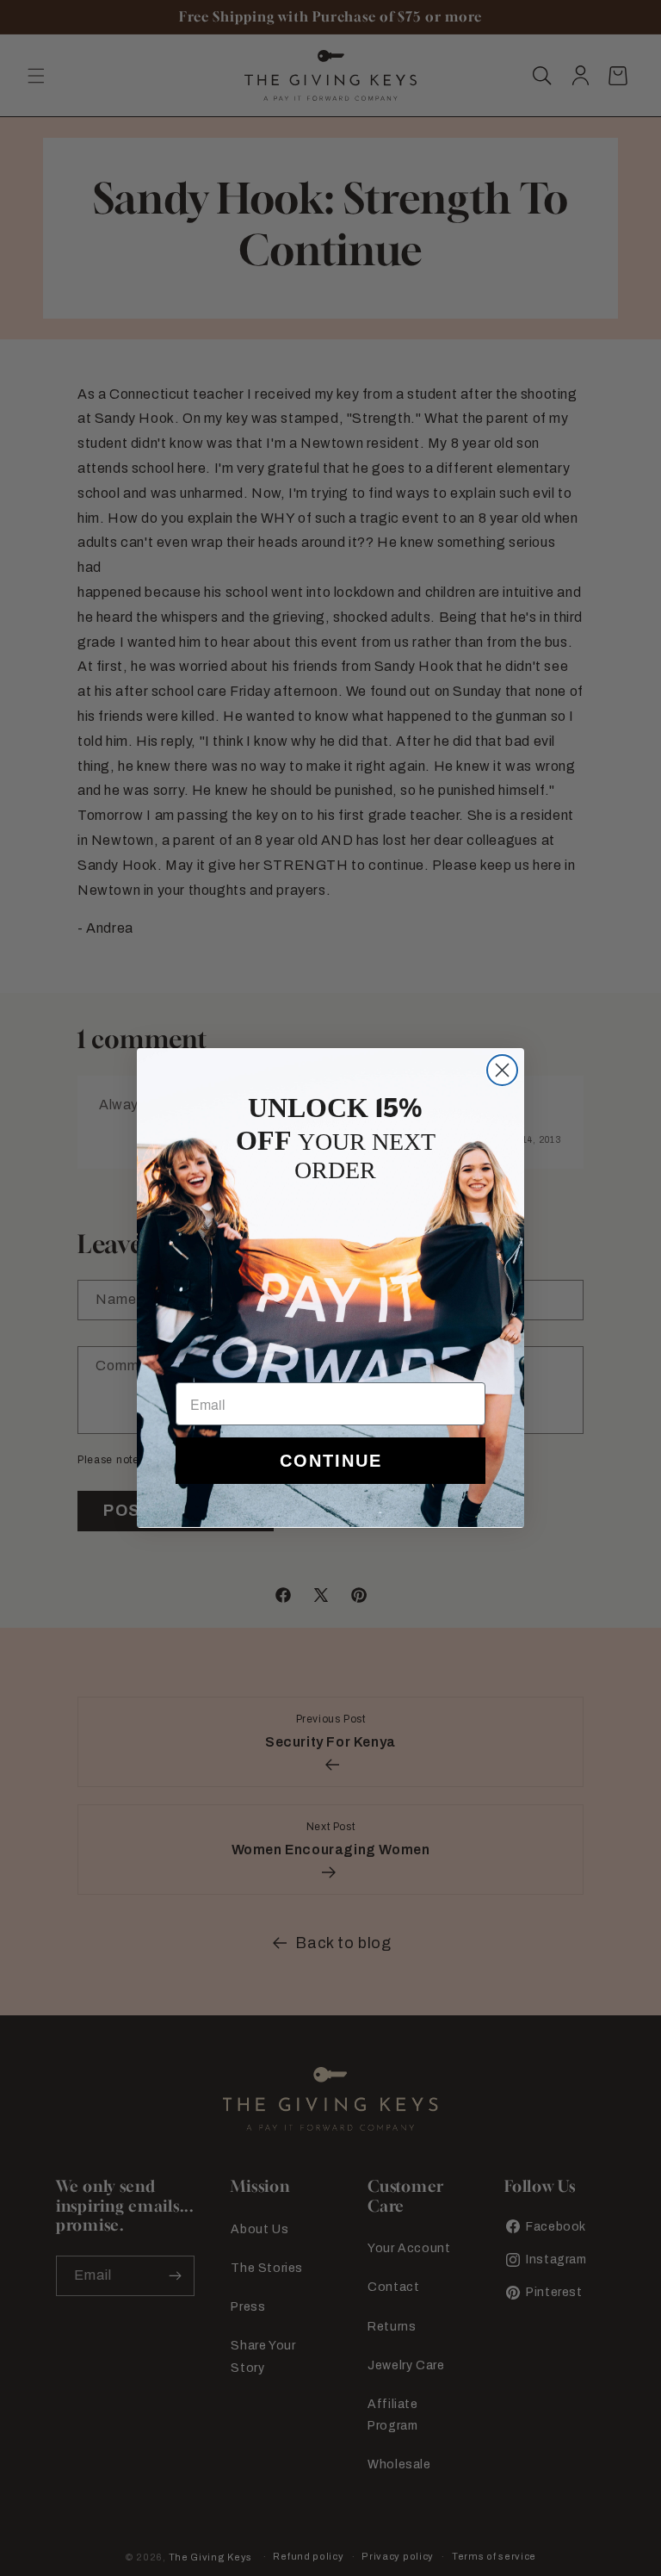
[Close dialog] (502, 1070)
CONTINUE (331, 1461)
